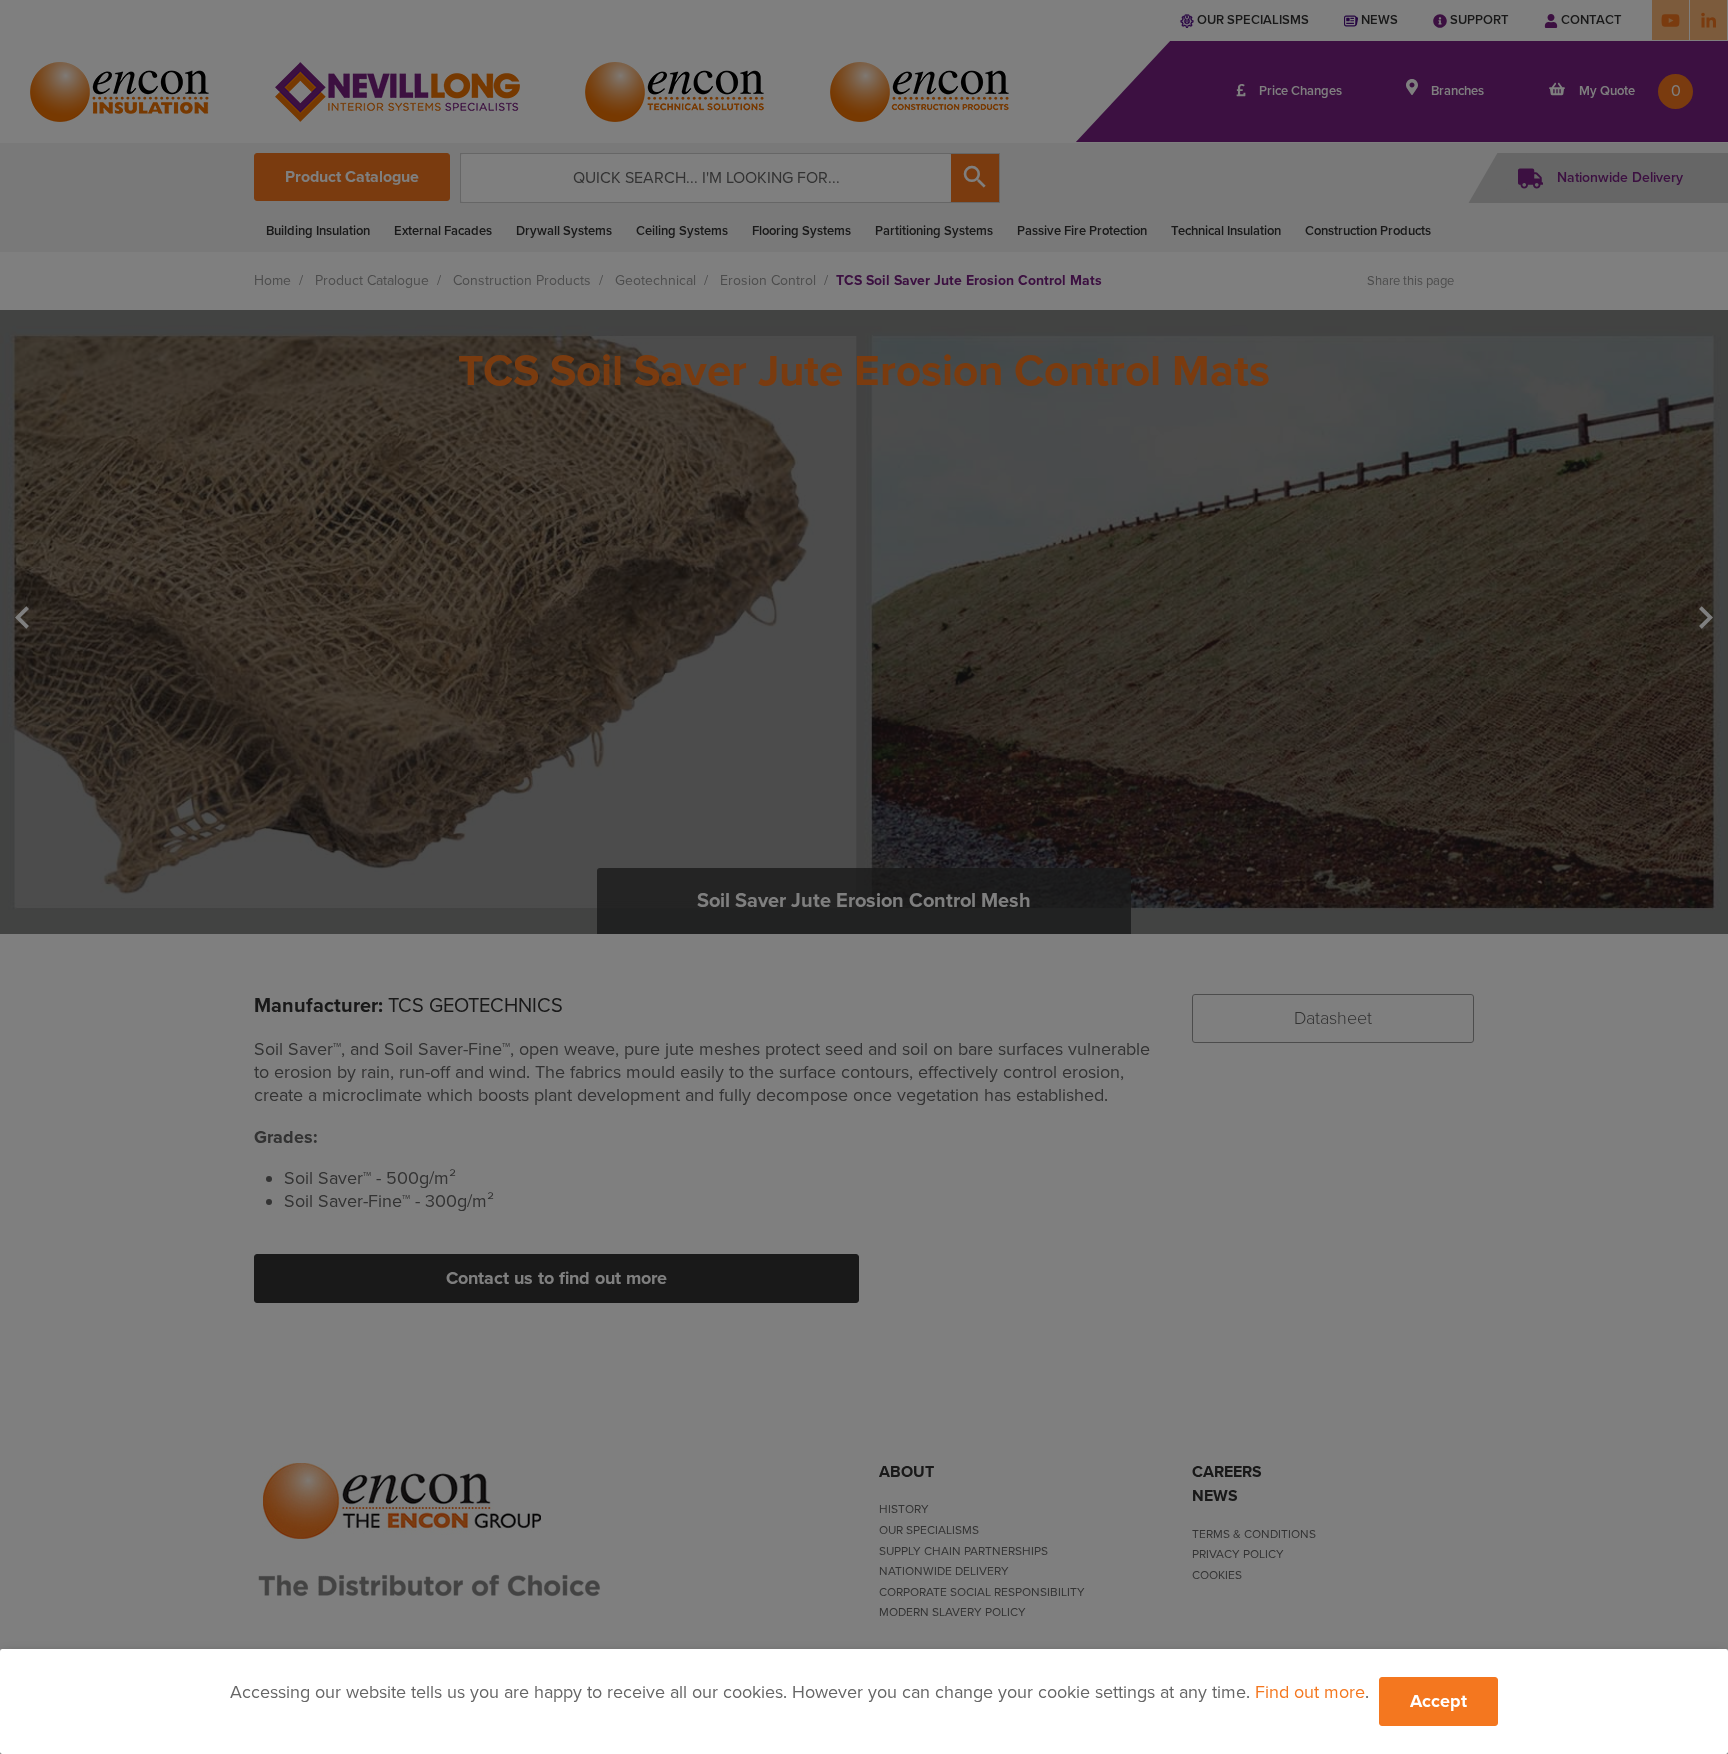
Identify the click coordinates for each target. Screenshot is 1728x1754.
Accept (1438, 1701)
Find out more (1310, 1692)
